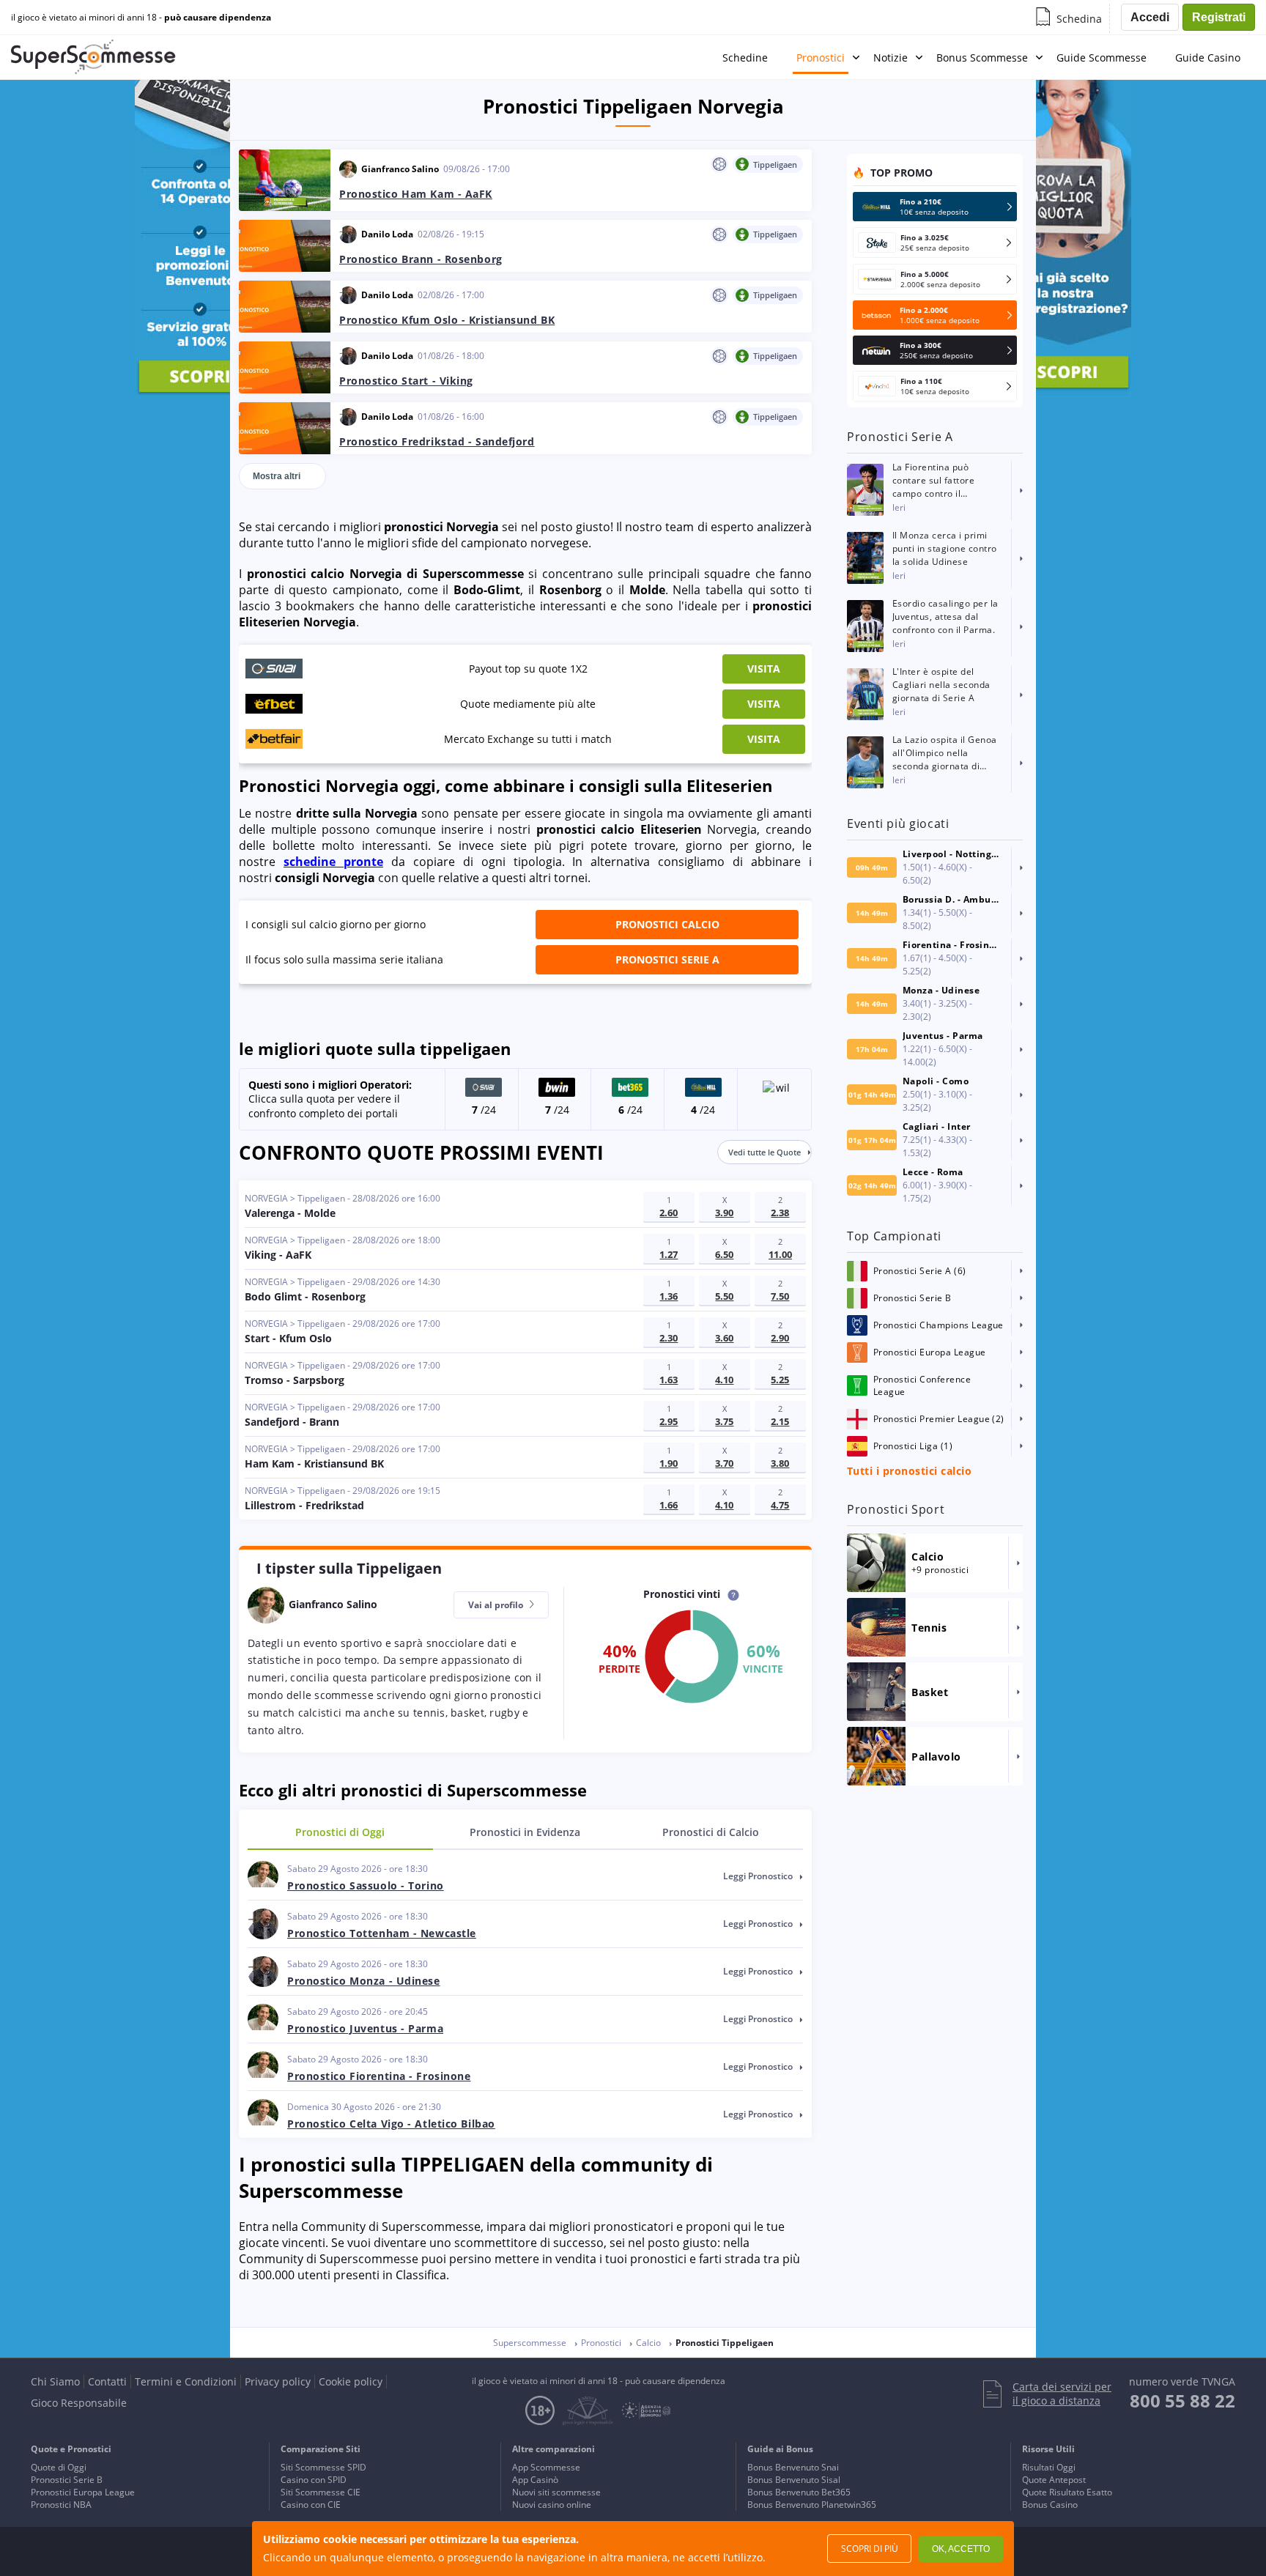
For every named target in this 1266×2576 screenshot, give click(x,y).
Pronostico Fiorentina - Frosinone (379, 2076)
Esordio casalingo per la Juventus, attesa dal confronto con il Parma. (945, 617)
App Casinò (535, 2480)
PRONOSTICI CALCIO (667, 924)
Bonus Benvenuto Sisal (794, 2480)
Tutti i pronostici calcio (909, 1471)
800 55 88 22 (1182, 2401)
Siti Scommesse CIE (321, 2492)
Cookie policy (351, 2381)
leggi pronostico (759, 1876)
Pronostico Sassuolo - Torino (366, 1885)
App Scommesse (546, 2467)
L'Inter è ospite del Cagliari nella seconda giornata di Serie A (941, 685)
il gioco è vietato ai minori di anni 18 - (141, 18)
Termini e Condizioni (186, 2381)
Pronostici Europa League (83, 2492)
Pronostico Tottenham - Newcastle (382, 1933)
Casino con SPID (314, 2480)
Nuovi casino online (552, 2505)
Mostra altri (277, 476)
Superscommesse (530, 2343)
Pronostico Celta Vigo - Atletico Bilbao (391, 2124)
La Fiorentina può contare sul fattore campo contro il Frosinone (933, 481)
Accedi (1150, 17)
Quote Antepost (1054, 2480)
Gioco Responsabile (79, 2403)
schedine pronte (333, 862)
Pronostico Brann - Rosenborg (421, 259)
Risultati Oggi (1049, 2467)
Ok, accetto (961, 2549)
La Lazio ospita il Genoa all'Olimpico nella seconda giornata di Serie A (945, 753)
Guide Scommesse (1102, 58)
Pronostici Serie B (67, 2480)
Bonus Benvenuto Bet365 (799, 2492)
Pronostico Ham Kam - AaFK (416, 194)
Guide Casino (1208, 58)
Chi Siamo (55, 2381)
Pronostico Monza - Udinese (364, 1981)
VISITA (764, 669)
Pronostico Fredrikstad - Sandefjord (437, 441)
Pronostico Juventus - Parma (365, 2028)
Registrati (1219, 17)
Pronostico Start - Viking (406, 381)
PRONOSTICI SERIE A (667, 959)
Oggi (340, 1832)
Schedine (745, 58)
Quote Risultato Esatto (1067, 2492)
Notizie (891, 58)
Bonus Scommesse (982, 58)
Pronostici (821, 58)
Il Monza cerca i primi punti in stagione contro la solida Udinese (945, 548)
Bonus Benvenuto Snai (793, 2467)
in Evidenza (525, 1832)
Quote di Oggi (59, 2467)
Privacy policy (278, 2381)
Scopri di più (870, 2549)
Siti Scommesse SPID (323, 2467)
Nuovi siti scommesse (556, 2492)
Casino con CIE (311, 2505)
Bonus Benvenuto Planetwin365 (812, 2505)
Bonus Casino (1050, 2505)
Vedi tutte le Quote (765, 1152)
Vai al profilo (497, 1605)
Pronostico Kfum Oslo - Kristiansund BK (447, 320)
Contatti (107, 2381)
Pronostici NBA (61, 2505)
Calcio (711, 1832)
